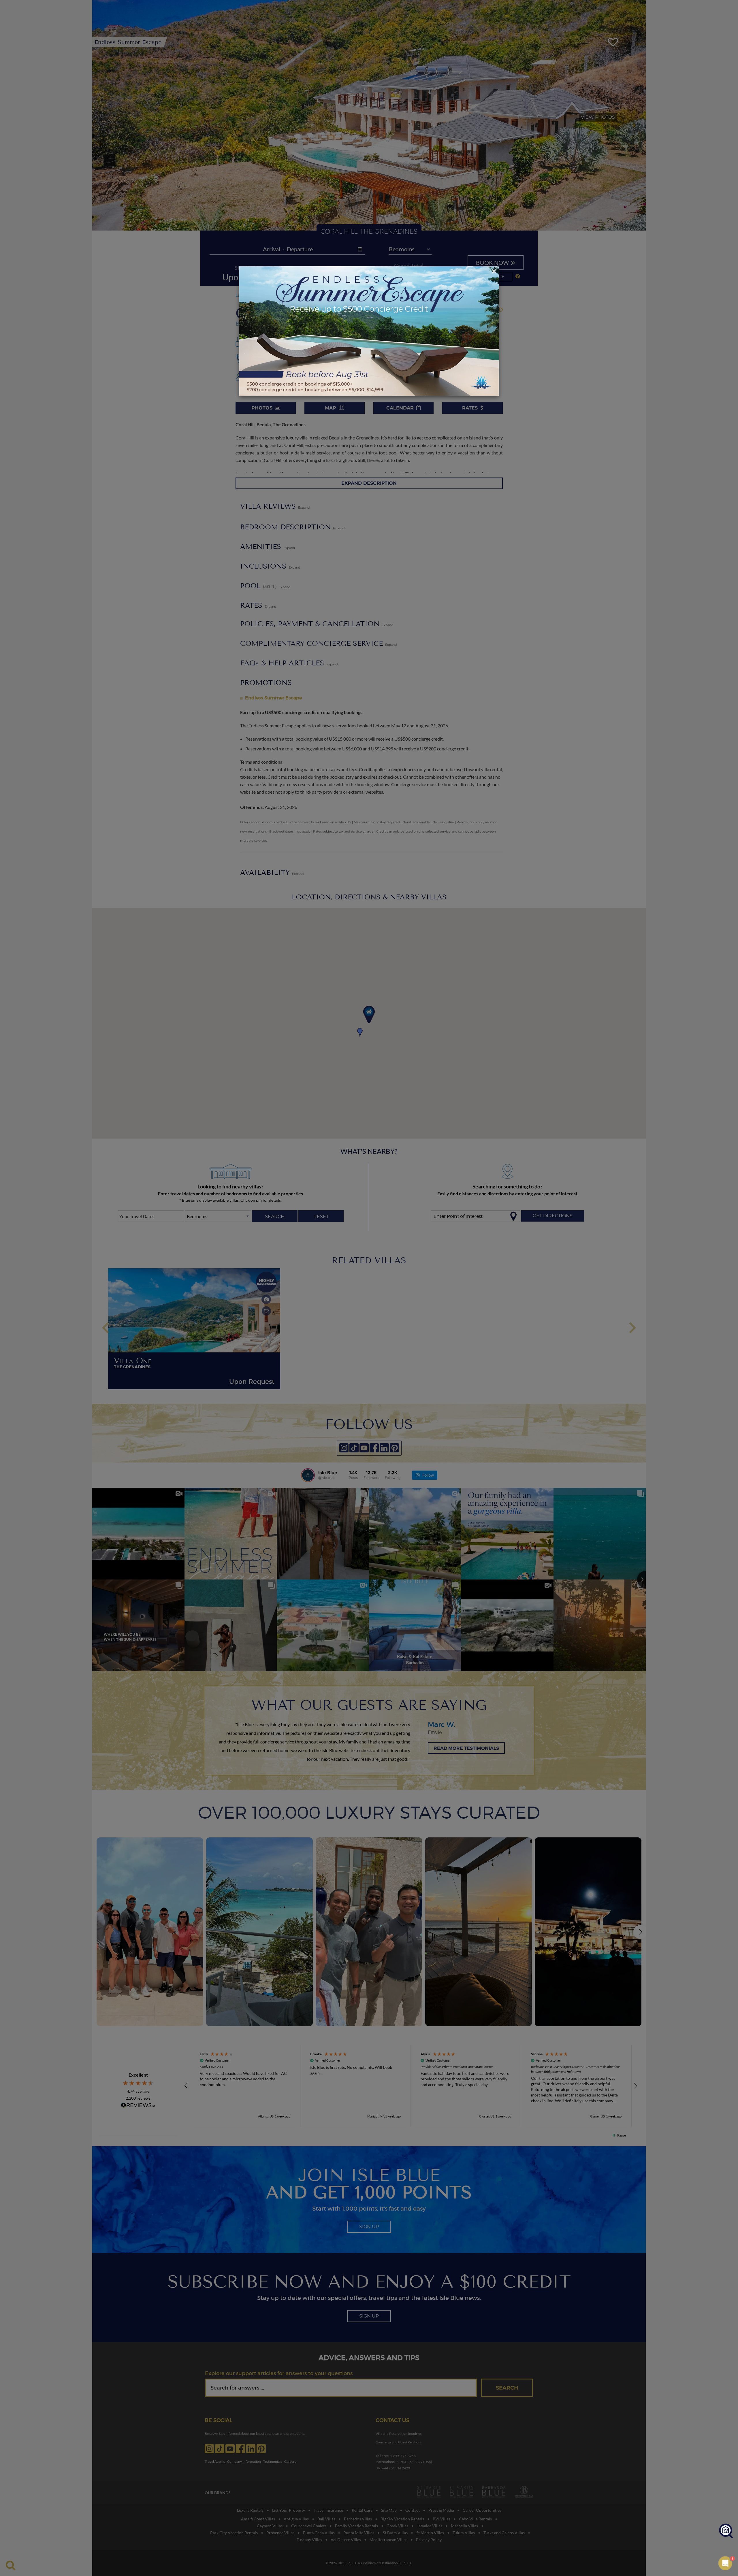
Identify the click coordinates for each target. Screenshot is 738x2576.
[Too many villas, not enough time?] (726, 2531)
